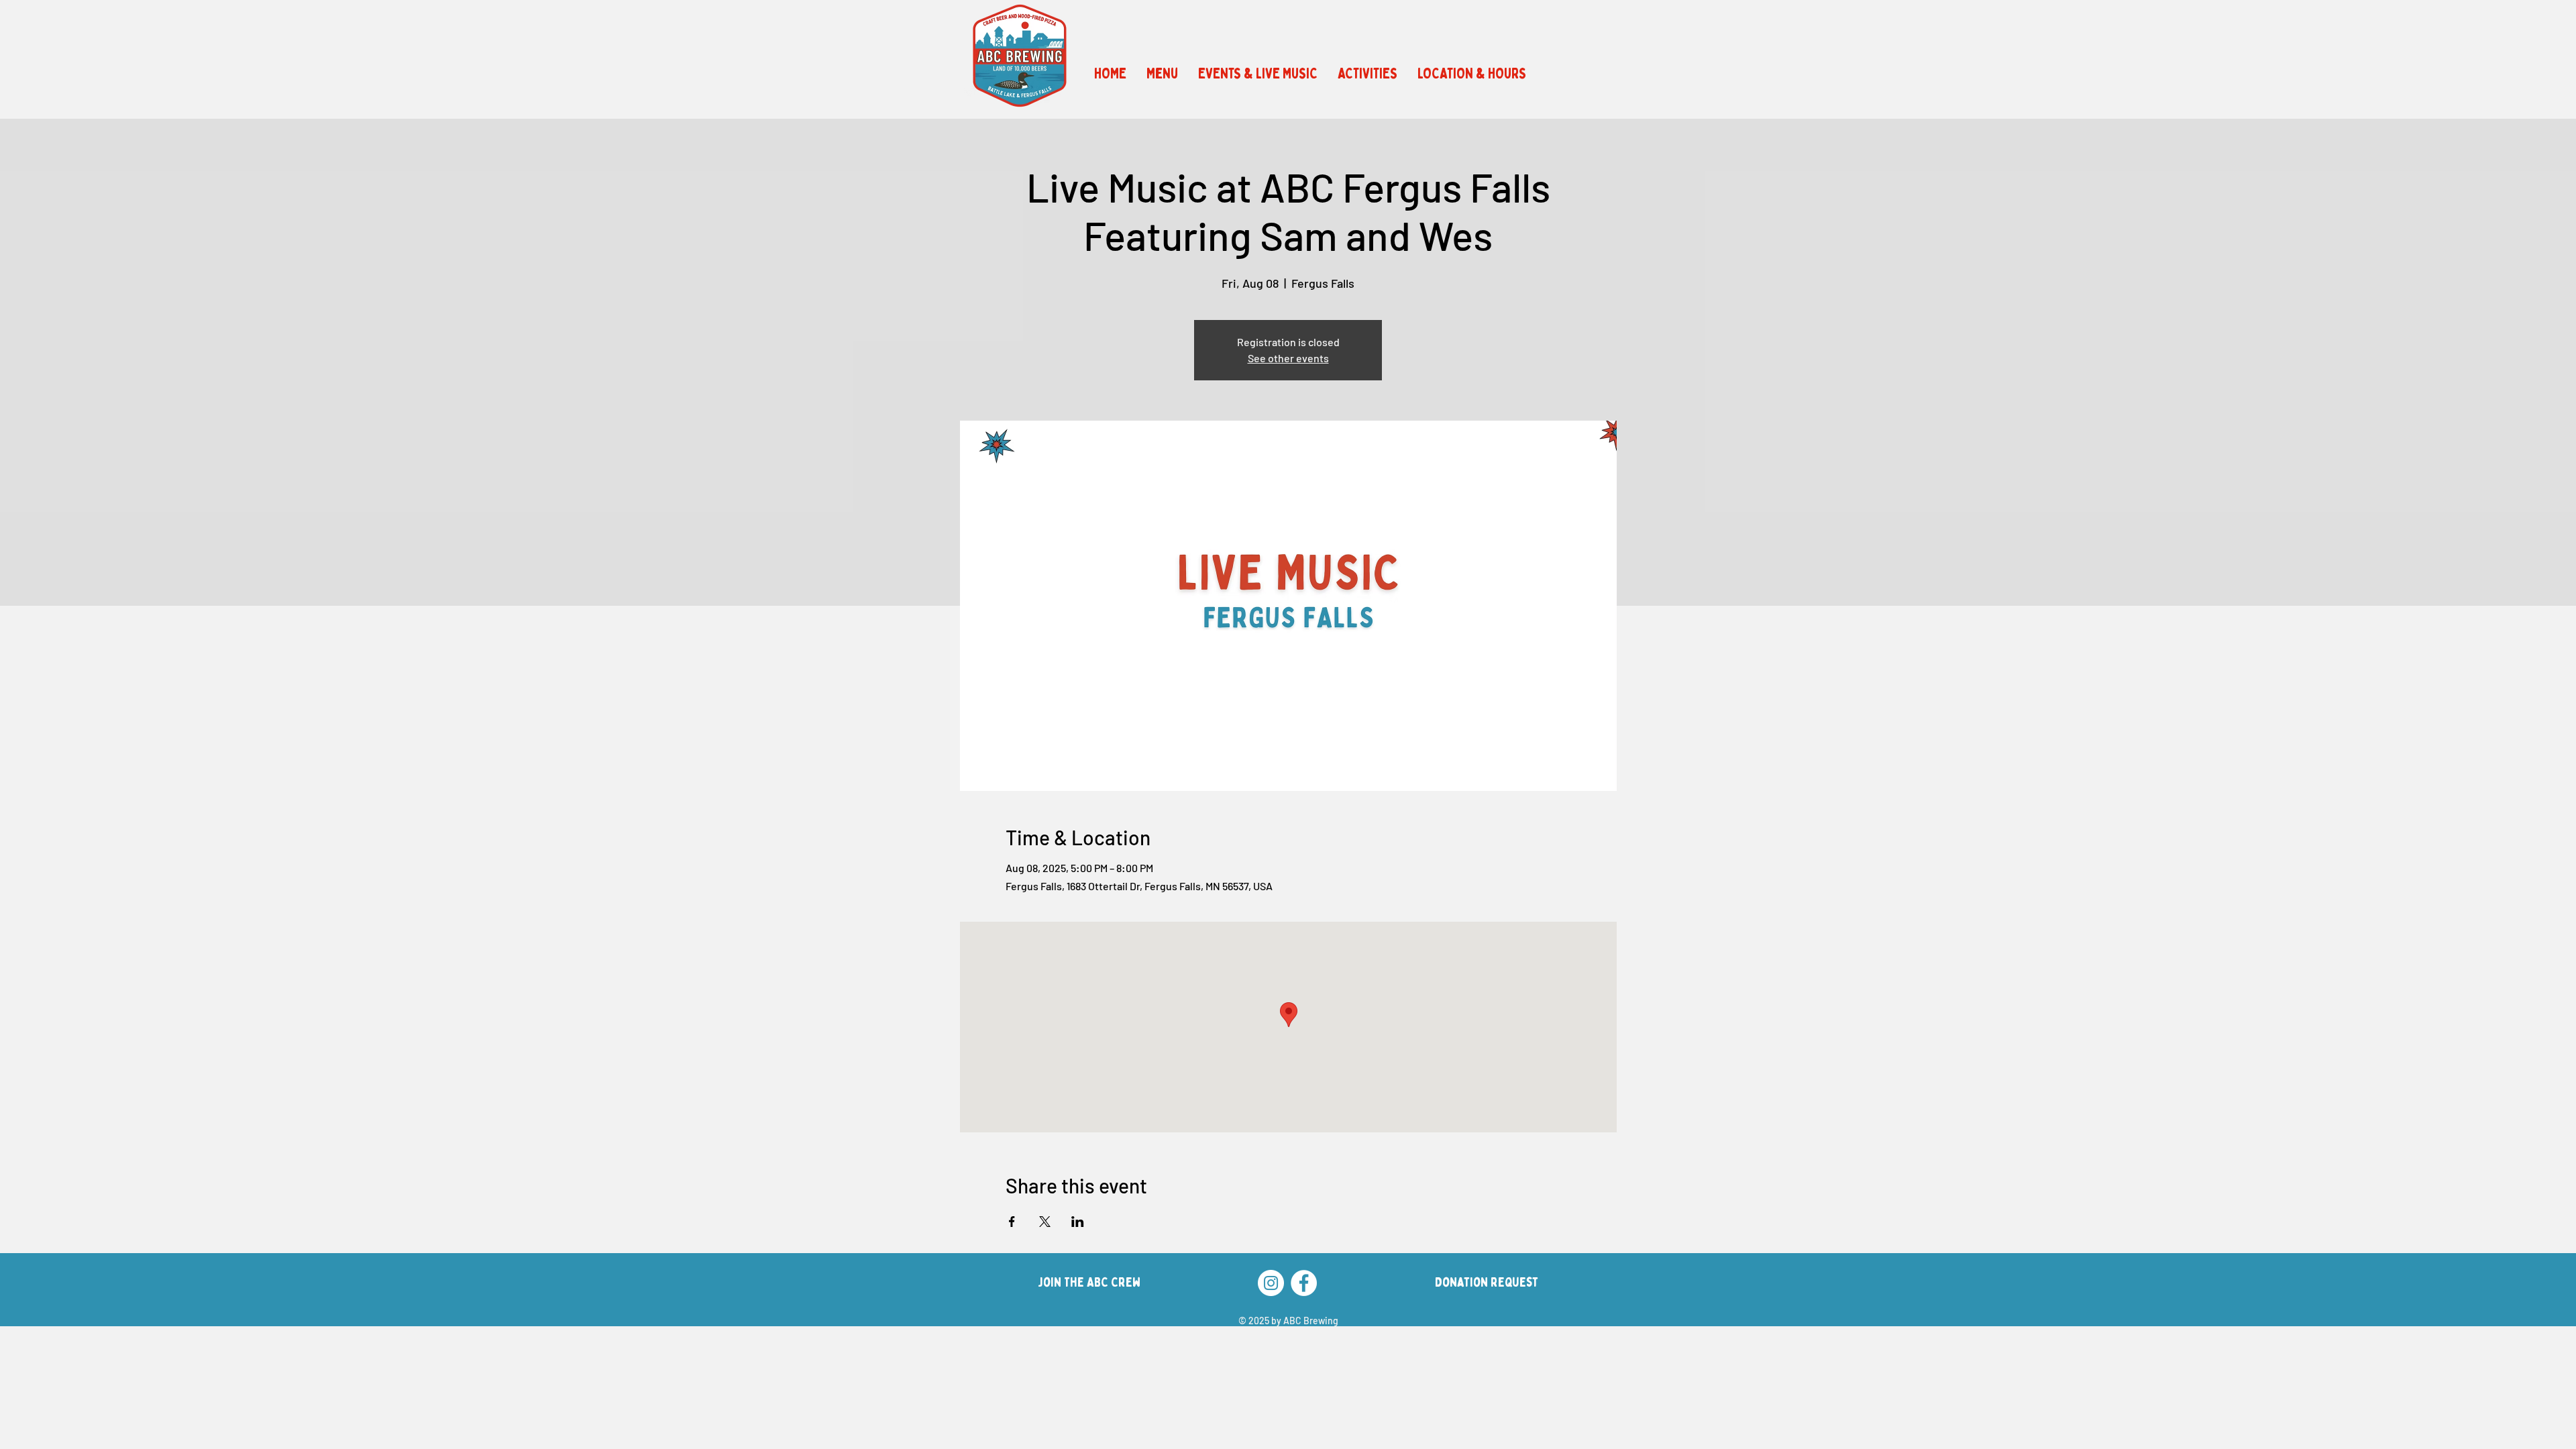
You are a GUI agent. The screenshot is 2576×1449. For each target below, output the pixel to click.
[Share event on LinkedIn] (1078, 1222)
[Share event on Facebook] (1012, 1222)
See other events (1288, 358)
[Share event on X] (1045, 1222)
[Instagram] (1271, 1283)
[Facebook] (1304, 1283)
